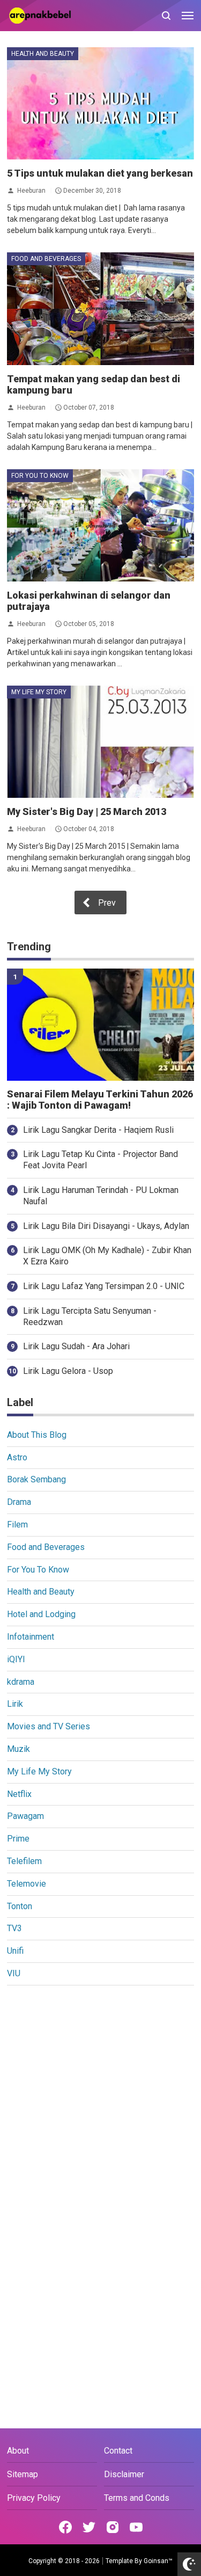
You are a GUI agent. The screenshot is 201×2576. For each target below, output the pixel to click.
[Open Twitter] (89, 2527)
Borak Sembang (36, 1479)
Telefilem (24, 1861)
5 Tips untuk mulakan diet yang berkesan (100, 173)
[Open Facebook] (65, 2527)
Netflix (19, 1794)
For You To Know (40, 476)
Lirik (15, 1704)
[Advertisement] (100, 2100)
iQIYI (16, 1659)
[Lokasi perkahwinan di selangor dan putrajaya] (100, 525)
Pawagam (25, 1816)
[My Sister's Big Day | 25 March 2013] (100, 742)
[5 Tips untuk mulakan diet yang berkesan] (100, 103)
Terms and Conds (137, 2498)
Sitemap (23, 2474)
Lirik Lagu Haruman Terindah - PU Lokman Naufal (101, 1196)
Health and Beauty (43, 54)
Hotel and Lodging (41, 1614)
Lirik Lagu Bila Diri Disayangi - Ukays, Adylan (106, 1226)
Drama (19, 1502)
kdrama (21, 1682)
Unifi (15, 1951)
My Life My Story (39, 692)
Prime (18, 1839)
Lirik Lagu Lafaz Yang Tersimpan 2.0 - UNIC (104, 1286)
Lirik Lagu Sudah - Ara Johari (76, 1346)
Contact (118, 2451)
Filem (17, 1525)
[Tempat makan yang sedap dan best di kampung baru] (100, 308)
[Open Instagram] (113, 2527)
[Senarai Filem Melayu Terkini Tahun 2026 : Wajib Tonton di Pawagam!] (100, 1025)
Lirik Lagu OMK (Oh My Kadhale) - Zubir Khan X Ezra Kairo (107, 1256)
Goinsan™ (158, 2561)
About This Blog (37, 1435)
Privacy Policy (34, 2498)
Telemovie (27, 1884)
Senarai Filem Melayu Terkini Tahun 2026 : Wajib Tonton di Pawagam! (100, 1100)
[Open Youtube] (136, 2527)
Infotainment (31, 1637)
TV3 (14, 1928)
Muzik (18, 1749)
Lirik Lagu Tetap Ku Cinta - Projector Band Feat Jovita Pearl (100, 1160)
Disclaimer (124, 2474)
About (18, 2451)
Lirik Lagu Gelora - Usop (68, 1371)
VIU (14, 1973)
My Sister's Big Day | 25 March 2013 (87, 812)
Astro (17, 1457)
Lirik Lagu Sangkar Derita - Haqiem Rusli (98, 1130)
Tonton (20, 1906)
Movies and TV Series (49, 1726)
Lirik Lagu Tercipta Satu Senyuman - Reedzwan (90, 1316)
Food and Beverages (46, 259)
